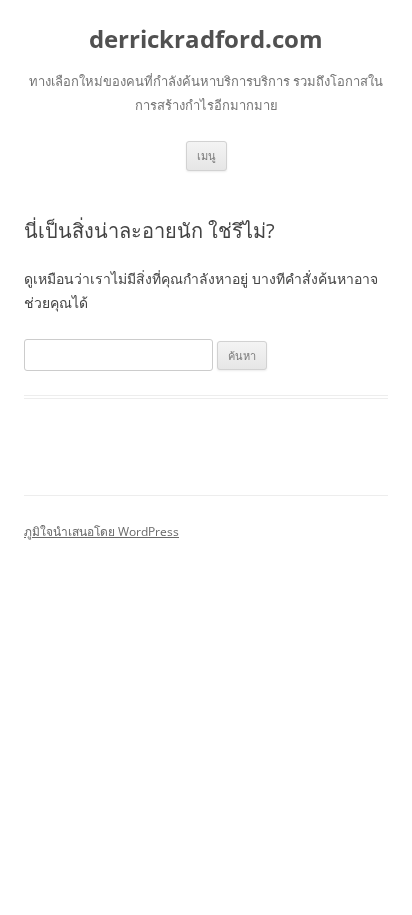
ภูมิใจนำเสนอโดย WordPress (101, 531)
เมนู (206, 155)
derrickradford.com (206, 39)
